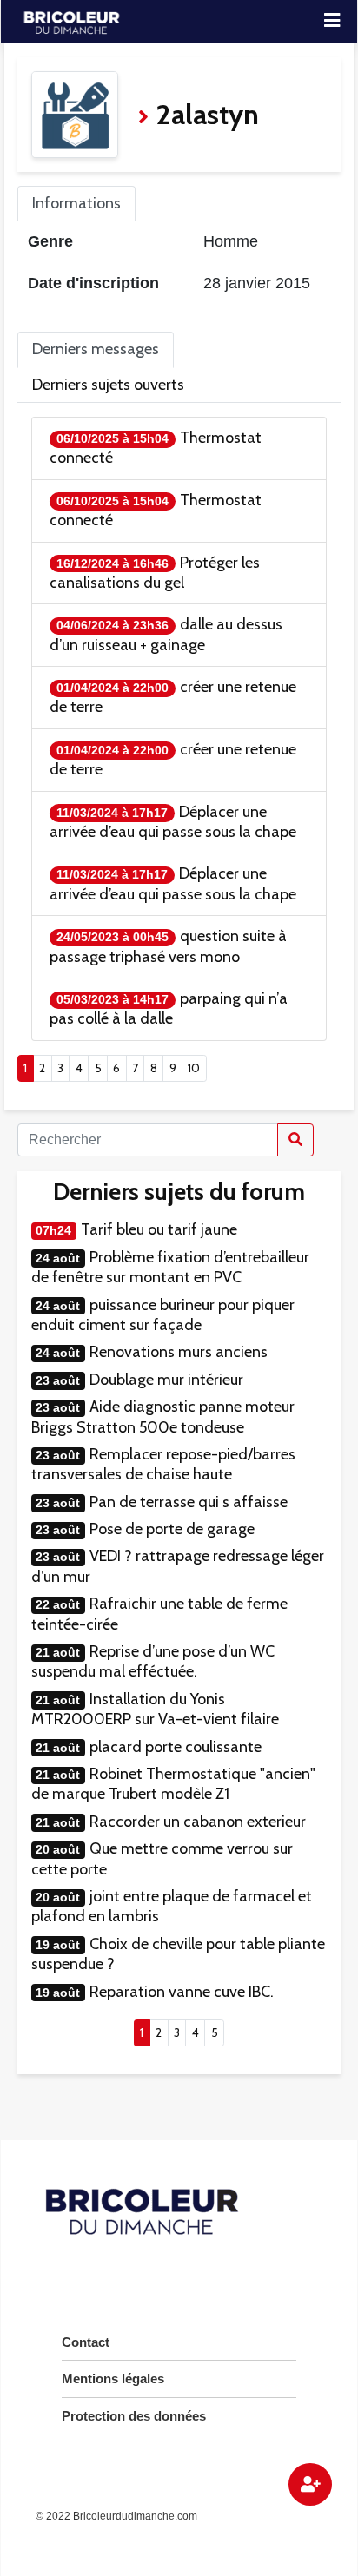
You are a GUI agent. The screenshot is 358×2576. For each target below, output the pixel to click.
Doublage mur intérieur (166, 1380)
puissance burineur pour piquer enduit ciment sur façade (163, 1315)
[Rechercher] (295, 1140)
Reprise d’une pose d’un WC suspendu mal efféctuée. (153, 1661)
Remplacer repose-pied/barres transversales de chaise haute (163, 1464)
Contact (86, 2342)
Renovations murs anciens (179, 1352)
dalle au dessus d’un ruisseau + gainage (166, 634)
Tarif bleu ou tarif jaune (159, 1229)
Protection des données (134, 2416)
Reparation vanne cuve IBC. (182, 1992)
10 (194, 1068)
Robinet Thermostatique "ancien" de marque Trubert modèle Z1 (173, 1784)
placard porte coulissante (176, 1747)
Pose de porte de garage (172, 1529)
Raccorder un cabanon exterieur (198, 1822)
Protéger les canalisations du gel (155, 573)
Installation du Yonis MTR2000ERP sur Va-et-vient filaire (155, 1709)
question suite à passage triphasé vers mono (168, 946)
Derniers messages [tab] (96, 349)
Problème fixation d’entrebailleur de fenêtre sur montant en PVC (170, 1267)
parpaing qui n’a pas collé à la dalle (169, 1008)
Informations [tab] (76, 203)
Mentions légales (113, 2378)
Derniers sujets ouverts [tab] (108, 385)
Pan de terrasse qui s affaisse (189, 1502)
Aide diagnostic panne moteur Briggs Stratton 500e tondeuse (163, 1416)
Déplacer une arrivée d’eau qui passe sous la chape (173, 822)
